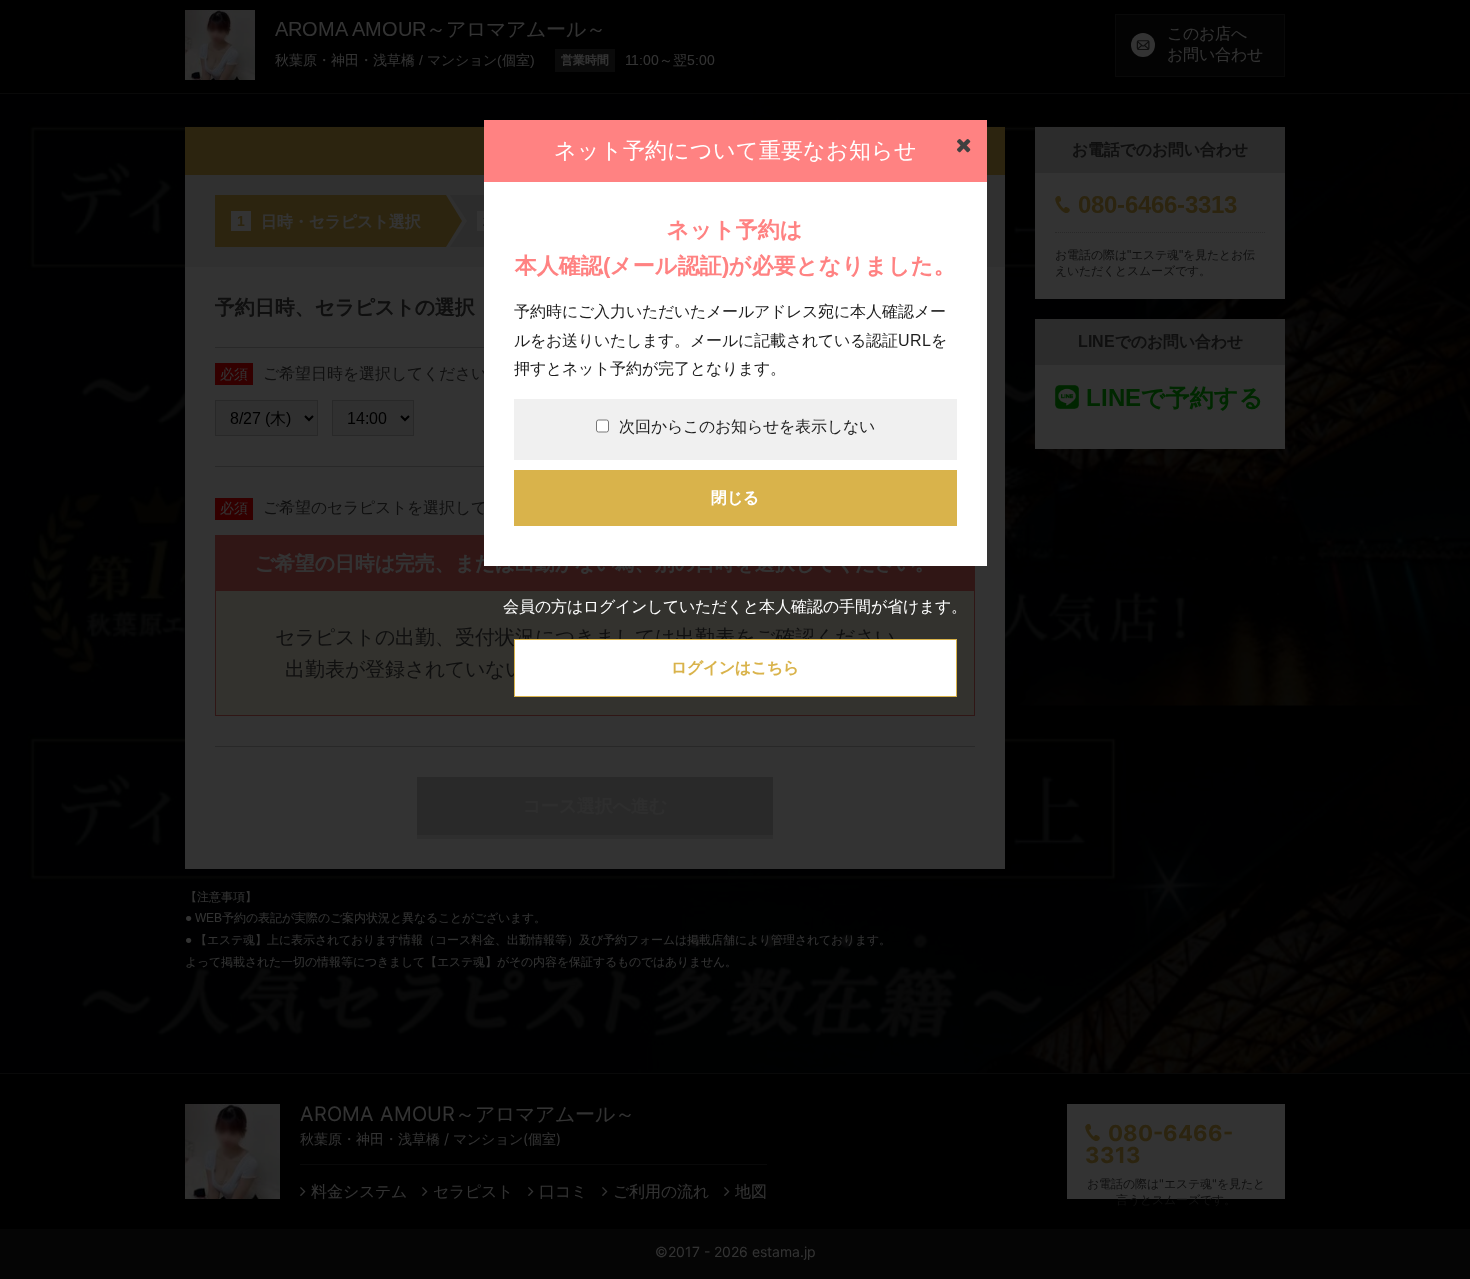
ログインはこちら (735, 667)
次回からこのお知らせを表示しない (747, 426)
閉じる (735, 497)
